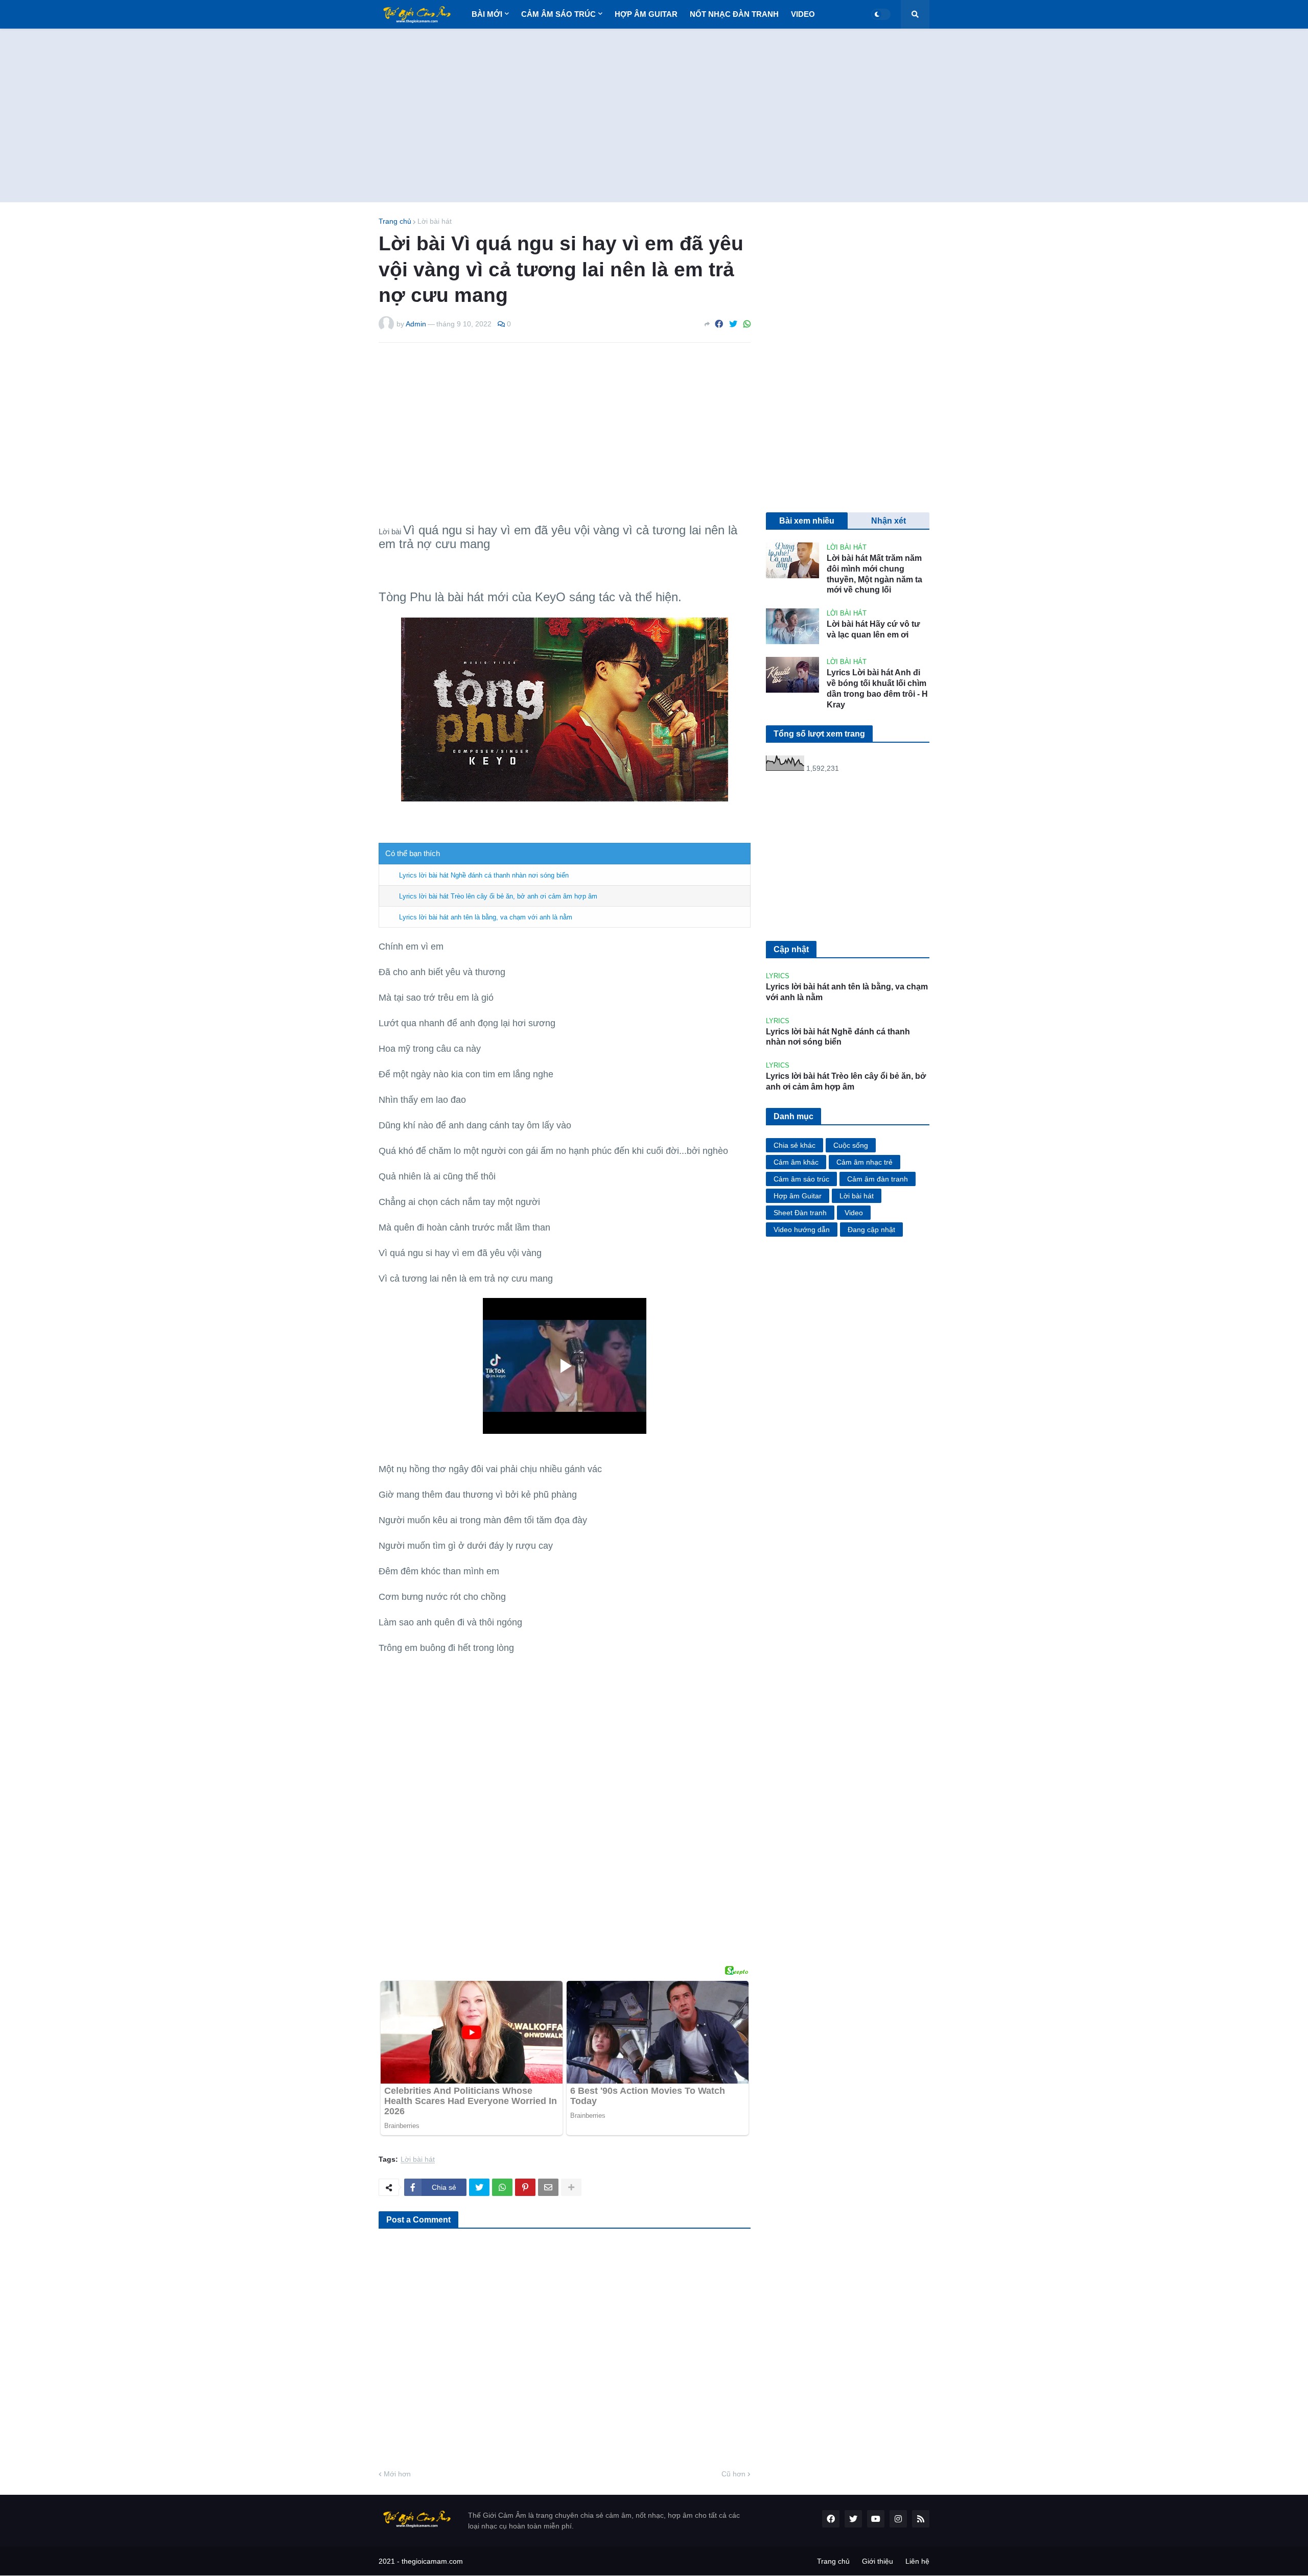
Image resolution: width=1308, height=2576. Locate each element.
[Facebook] (719, 324)
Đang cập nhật (871, 1230)
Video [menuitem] (803, 14)
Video (854, 1213)
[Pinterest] (525, 2187)
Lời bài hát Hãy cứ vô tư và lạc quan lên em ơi (873, 629)
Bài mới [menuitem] (487, 14)
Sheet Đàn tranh (800, 1213)
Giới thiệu (878, 2561)
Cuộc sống (851, 1145)
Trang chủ (395, 221)
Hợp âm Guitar (798, 1196)
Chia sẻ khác (795, 1145)
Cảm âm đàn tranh (878, 1179)
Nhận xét (889, 521)
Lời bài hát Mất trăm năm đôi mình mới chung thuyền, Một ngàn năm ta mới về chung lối (874, 574)
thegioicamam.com (432, 2561)
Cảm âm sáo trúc (801, 1179)
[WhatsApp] (747, 324)
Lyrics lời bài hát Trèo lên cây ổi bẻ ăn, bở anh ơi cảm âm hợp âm (498, 896)
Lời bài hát (435, 221)
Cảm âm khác (796, 1162)
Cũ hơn (733, 2474)
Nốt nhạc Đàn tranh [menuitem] (734, 14)
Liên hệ (917, 2561)
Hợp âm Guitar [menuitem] (646, 14)
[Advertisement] (654, 115)
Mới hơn (397, 2474)
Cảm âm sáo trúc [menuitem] (558, 14)
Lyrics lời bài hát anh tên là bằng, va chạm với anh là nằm (486, 917)
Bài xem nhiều (807, 521)
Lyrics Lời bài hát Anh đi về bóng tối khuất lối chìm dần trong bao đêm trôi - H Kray (877, 688)
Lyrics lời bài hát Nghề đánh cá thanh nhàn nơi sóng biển (484, 875)
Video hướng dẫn (802, 1230)
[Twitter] (733, 324)
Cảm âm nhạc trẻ (865, 1162)
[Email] (548, 2187)
